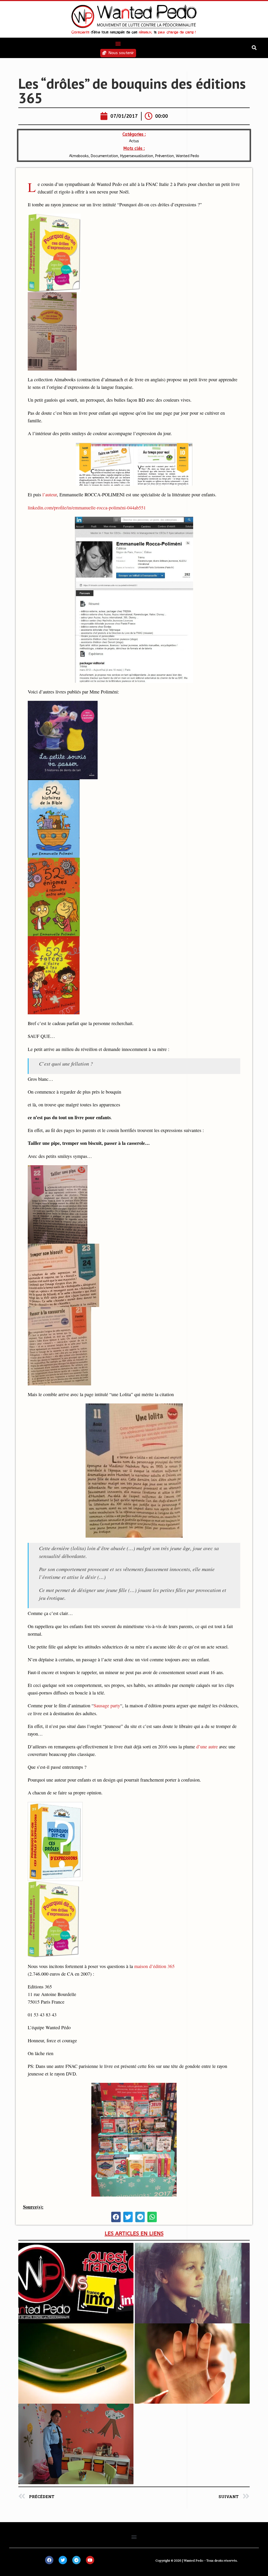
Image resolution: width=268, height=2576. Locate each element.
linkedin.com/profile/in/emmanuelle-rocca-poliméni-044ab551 (87, 508)
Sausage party (107, 1705)
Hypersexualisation (137, 156)
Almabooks (79, 156)
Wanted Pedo (188, 156)
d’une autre (207, 1747)
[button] (118, 43)
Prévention (164, 156)
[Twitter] (63, 2560)
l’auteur (50, 494)
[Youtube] (90, 2560)
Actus (134, 141)
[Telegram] (76, 2560)
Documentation (104, 156)
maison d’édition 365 (154, 1966)
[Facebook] (49, 2560)
